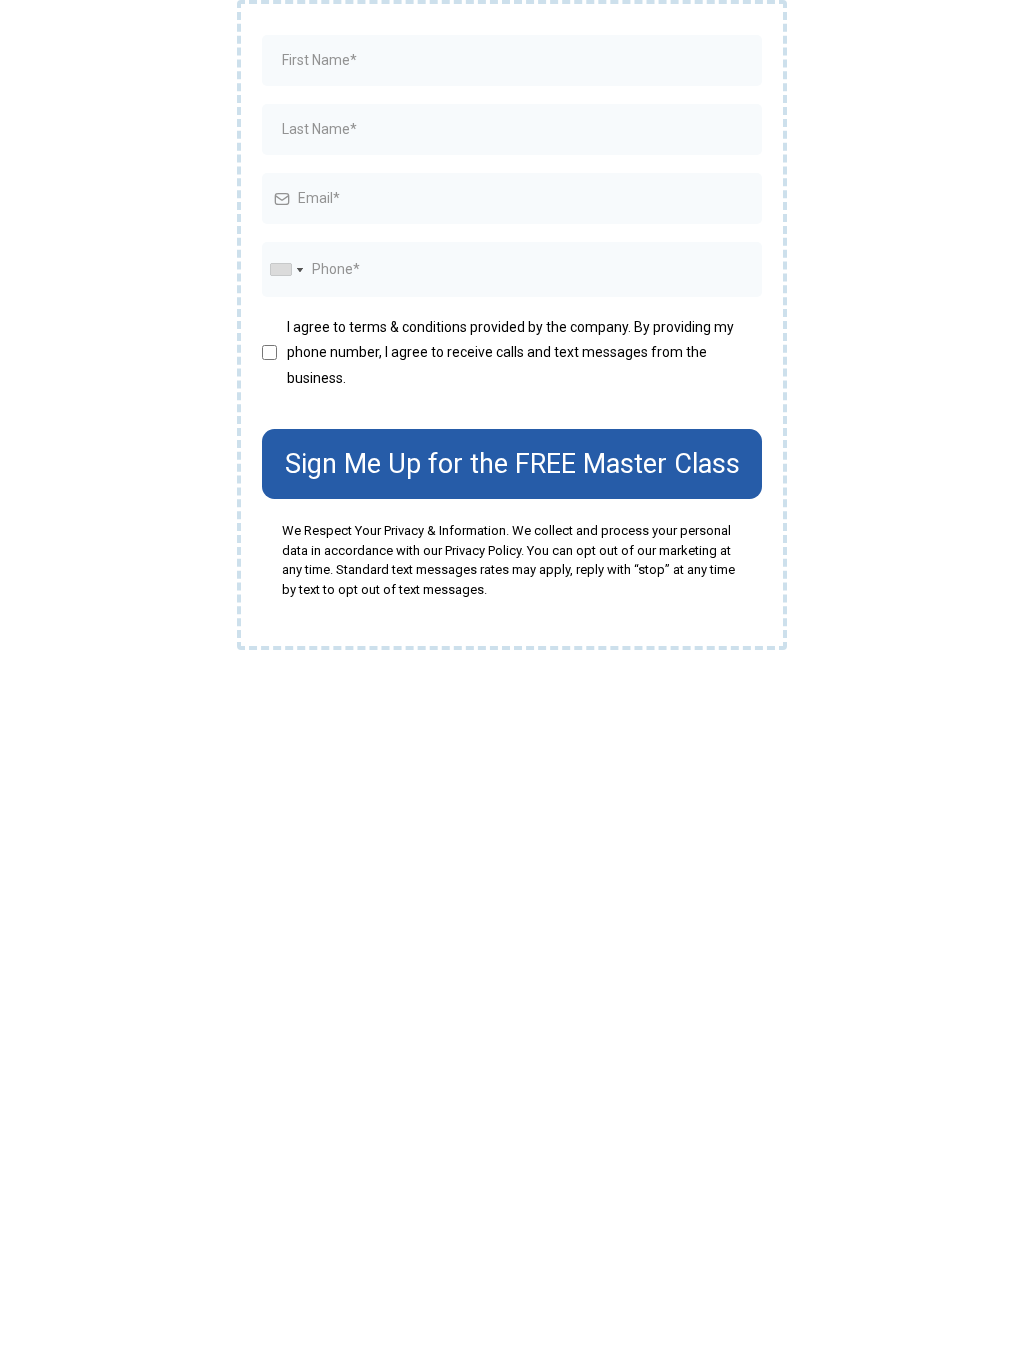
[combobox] (286, 269)
